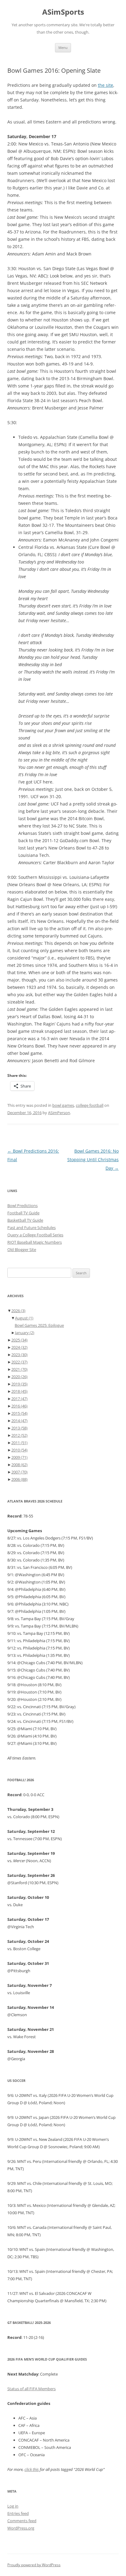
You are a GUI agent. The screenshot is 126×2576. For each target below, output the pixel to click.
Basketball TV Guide (25, 1220)
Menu (63, 48)
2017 (19, 1399)
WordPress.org (21, 2528)
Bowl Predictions (22, 1205)
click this (32, 2469)
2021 (19, 1369)
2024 (19, 1347)
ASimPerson (59, 1113)
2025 (19, 1340)
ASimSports (63, 12)
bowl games (63, 1105)
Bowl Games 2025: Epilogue (39, 1325)
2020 (19, 1377)
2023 (19, 1355)
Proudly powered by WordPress (34, 2565)
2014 (19, 1421)
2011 (19, 1443)
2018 (19, 1391)
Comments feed (22, 2521)
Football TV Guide (23, 1213)
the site (106, 85)
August (24, 1318)
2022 (19, 1362)
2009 (19, 1457)
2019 (19, 1384)
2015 (19, 1413)
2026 (18, 1311)
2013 (19, 1428)
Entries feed (18, 2513)
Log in (13, 2506)
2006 (19, 1479)
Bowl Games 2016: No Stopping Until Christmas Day (93, 1160)
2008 (19, 1465)
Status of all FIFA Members (31, 2389)
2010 (19, 1450)
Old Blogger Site (22, 1249)
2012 (19, 1435)
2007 (19, 1472)
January (25, 1333)
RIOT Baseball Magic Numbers (35, 1242)
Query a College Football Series (35, 1235)
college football (90, 1105)
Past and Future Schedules (31, 1227)
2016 (19, 1406)
